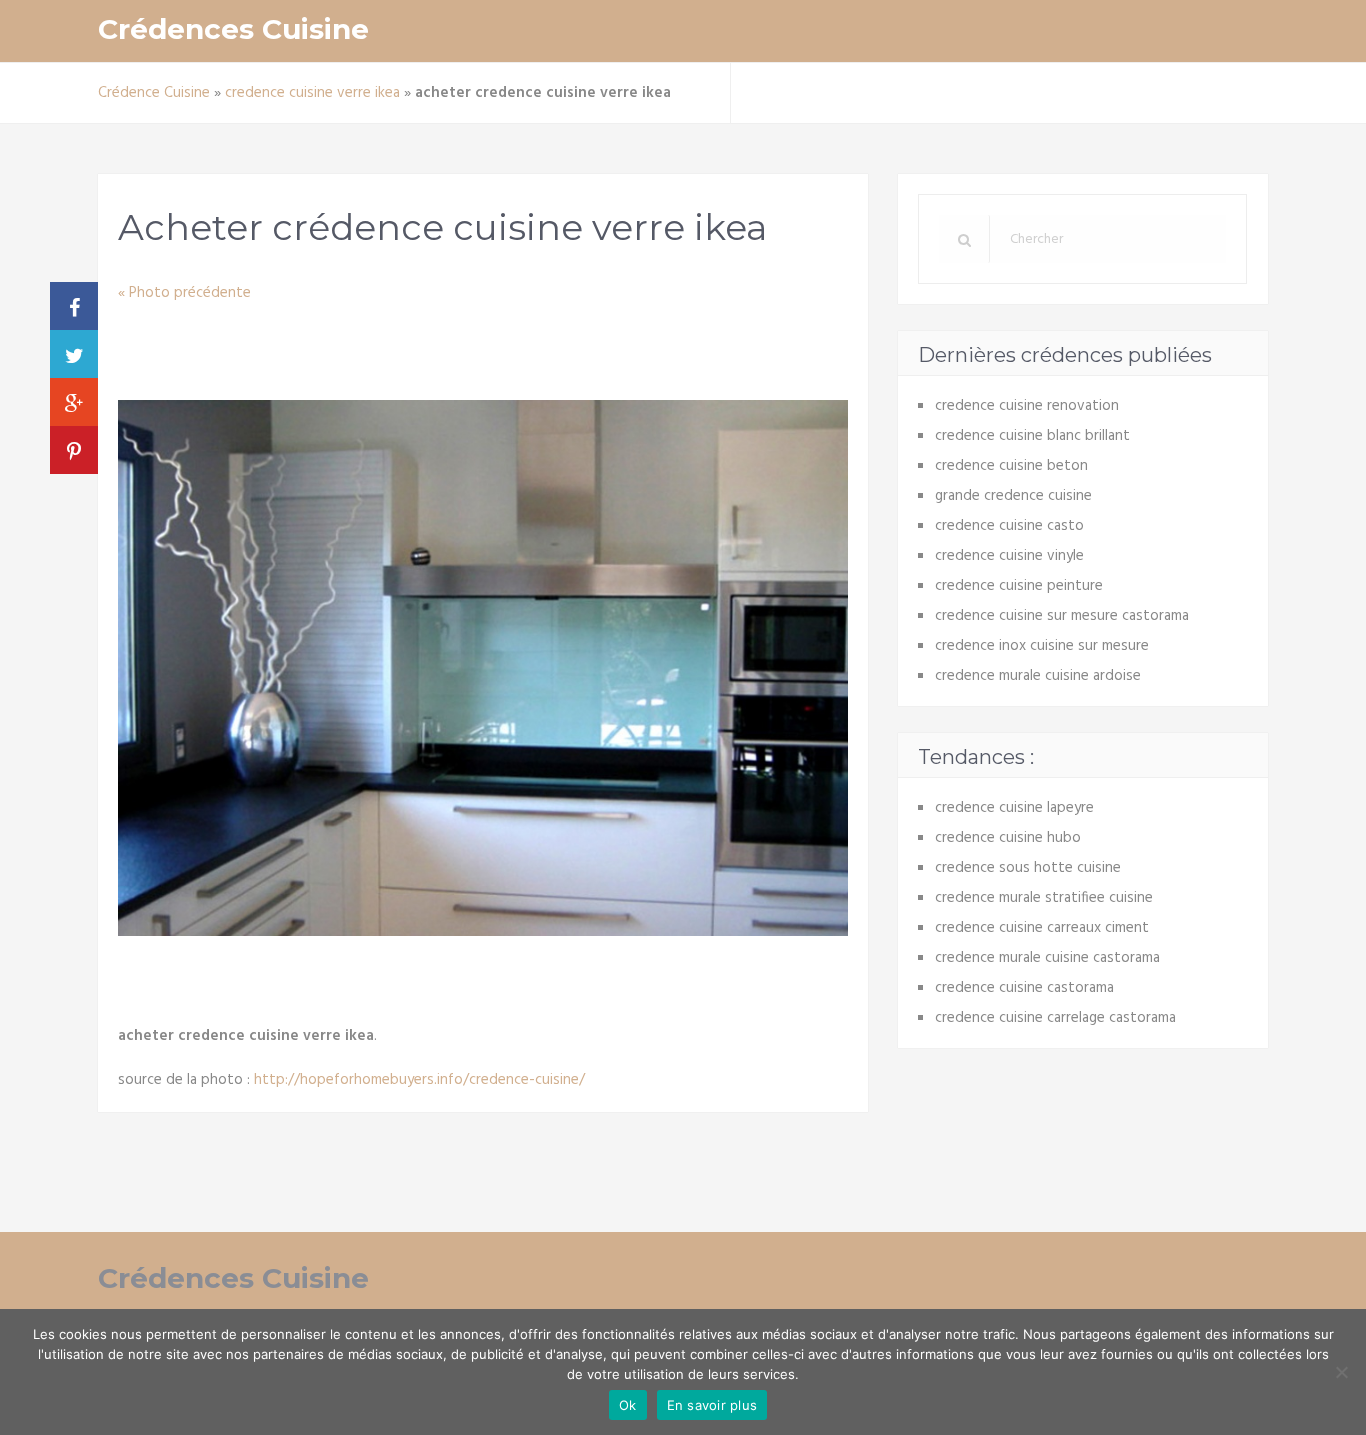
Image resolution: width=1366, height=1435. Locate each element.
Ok (628, 1405)
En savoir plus (712, 1405)
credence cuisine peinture (1019, 586)
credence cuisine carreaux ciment (1042, 928)
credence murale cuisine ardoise (1038, 676)
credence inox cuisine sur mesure (1042, 646)
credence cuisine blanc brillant (1032, 436)
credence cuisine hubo (1008, 838)
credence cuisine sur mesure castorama (1062, 616)
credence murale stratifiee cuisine (1044, 898)
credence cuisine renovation (1027, 406)
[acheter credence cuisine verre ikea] (483, 932)
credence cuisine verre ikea (312, 93)
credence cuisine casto (1009, 526)
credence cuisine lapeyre (1014, 808)
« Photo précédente (184, 293)
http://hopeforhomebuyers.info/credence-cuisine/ (419, 1080)
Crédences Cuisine (233, 29)
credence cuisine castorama (1024, 988)
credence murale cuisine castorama (1047, 958)
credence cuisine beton (1011, 466)
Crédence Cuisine (154, 93)
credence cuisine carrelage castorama (1055, 1018)
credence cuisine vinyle (1009, 556)
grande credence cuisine (1013, 496)
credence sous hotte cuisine (1028, 868)
